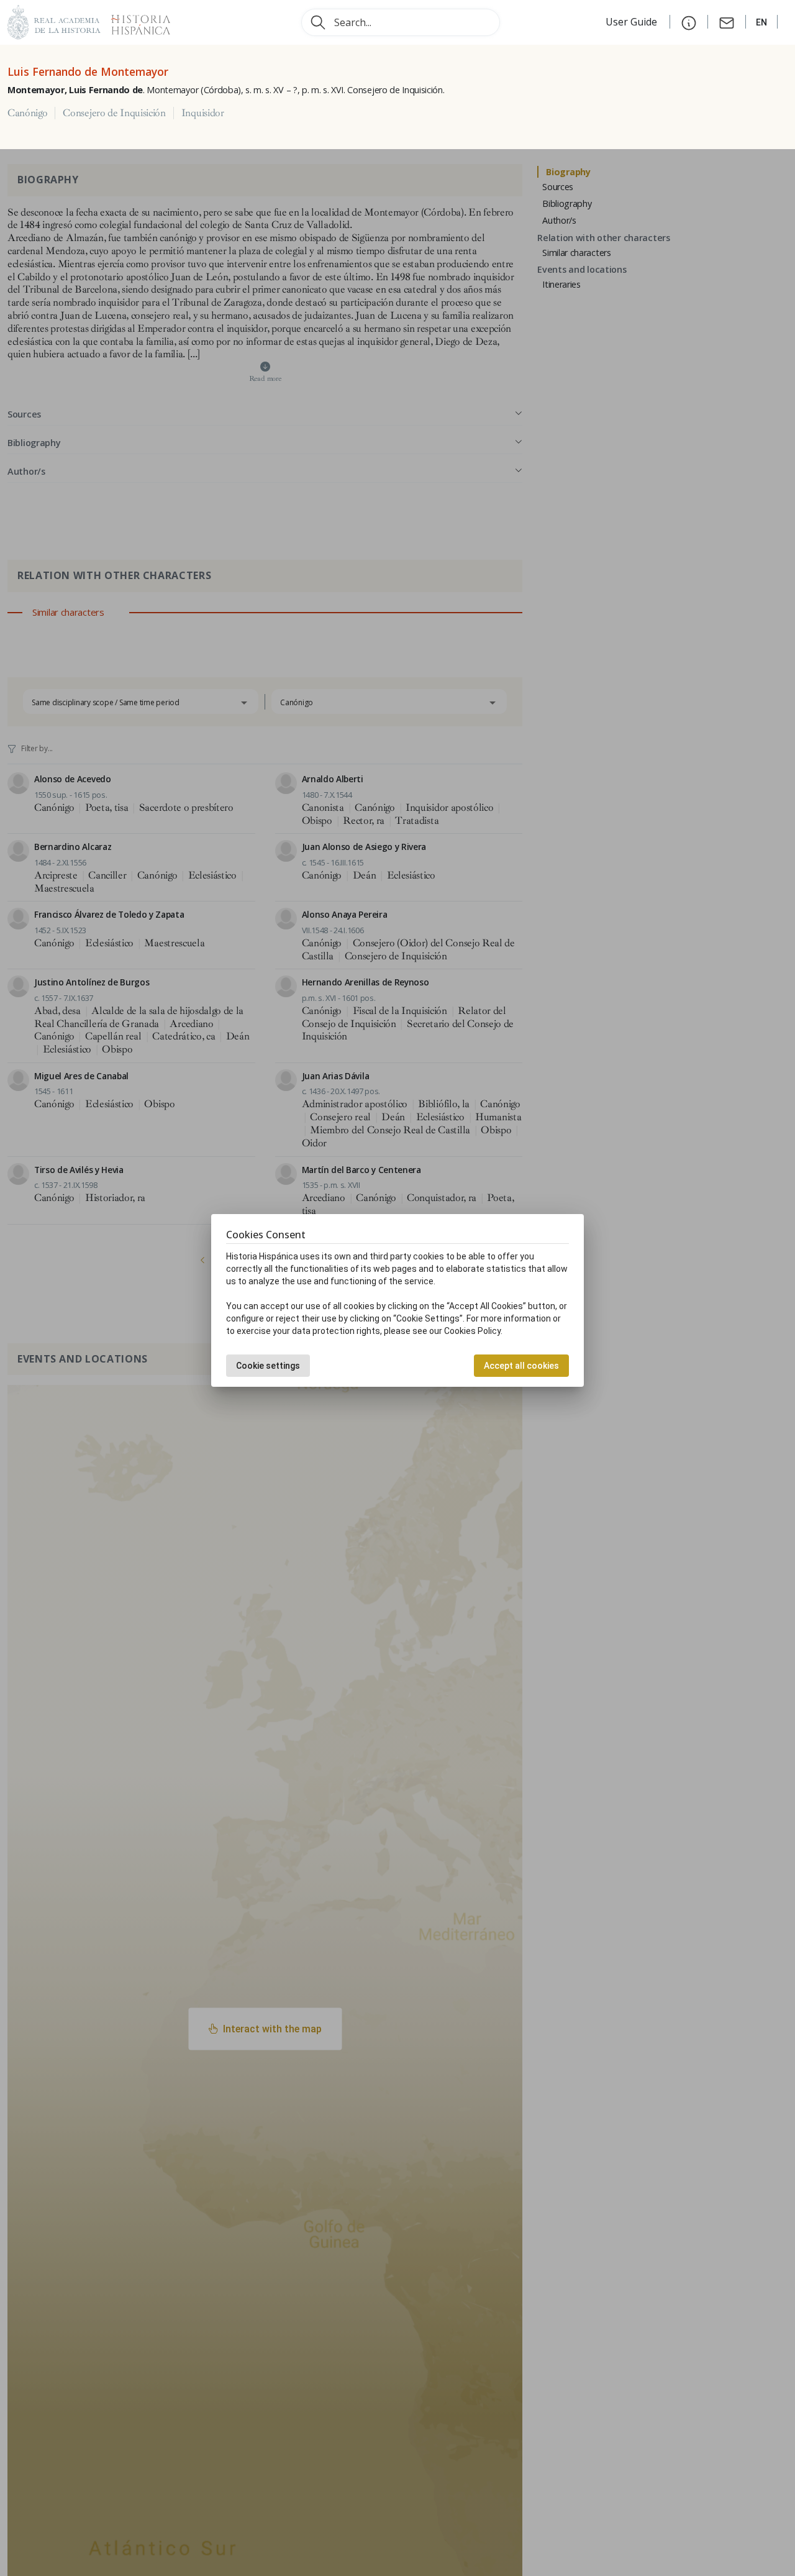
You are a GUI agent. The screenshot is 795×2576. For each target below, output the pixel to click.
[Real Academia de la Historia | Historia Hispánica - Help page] (689, 22)
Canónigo (27, 113)
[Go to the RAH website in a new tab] (54, 21)
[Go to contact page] (727, 22)
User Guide (633, 22)
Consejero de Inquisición (114, 113)
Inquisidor (203, 113)
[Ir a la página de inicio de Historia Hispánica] (135, 21)
